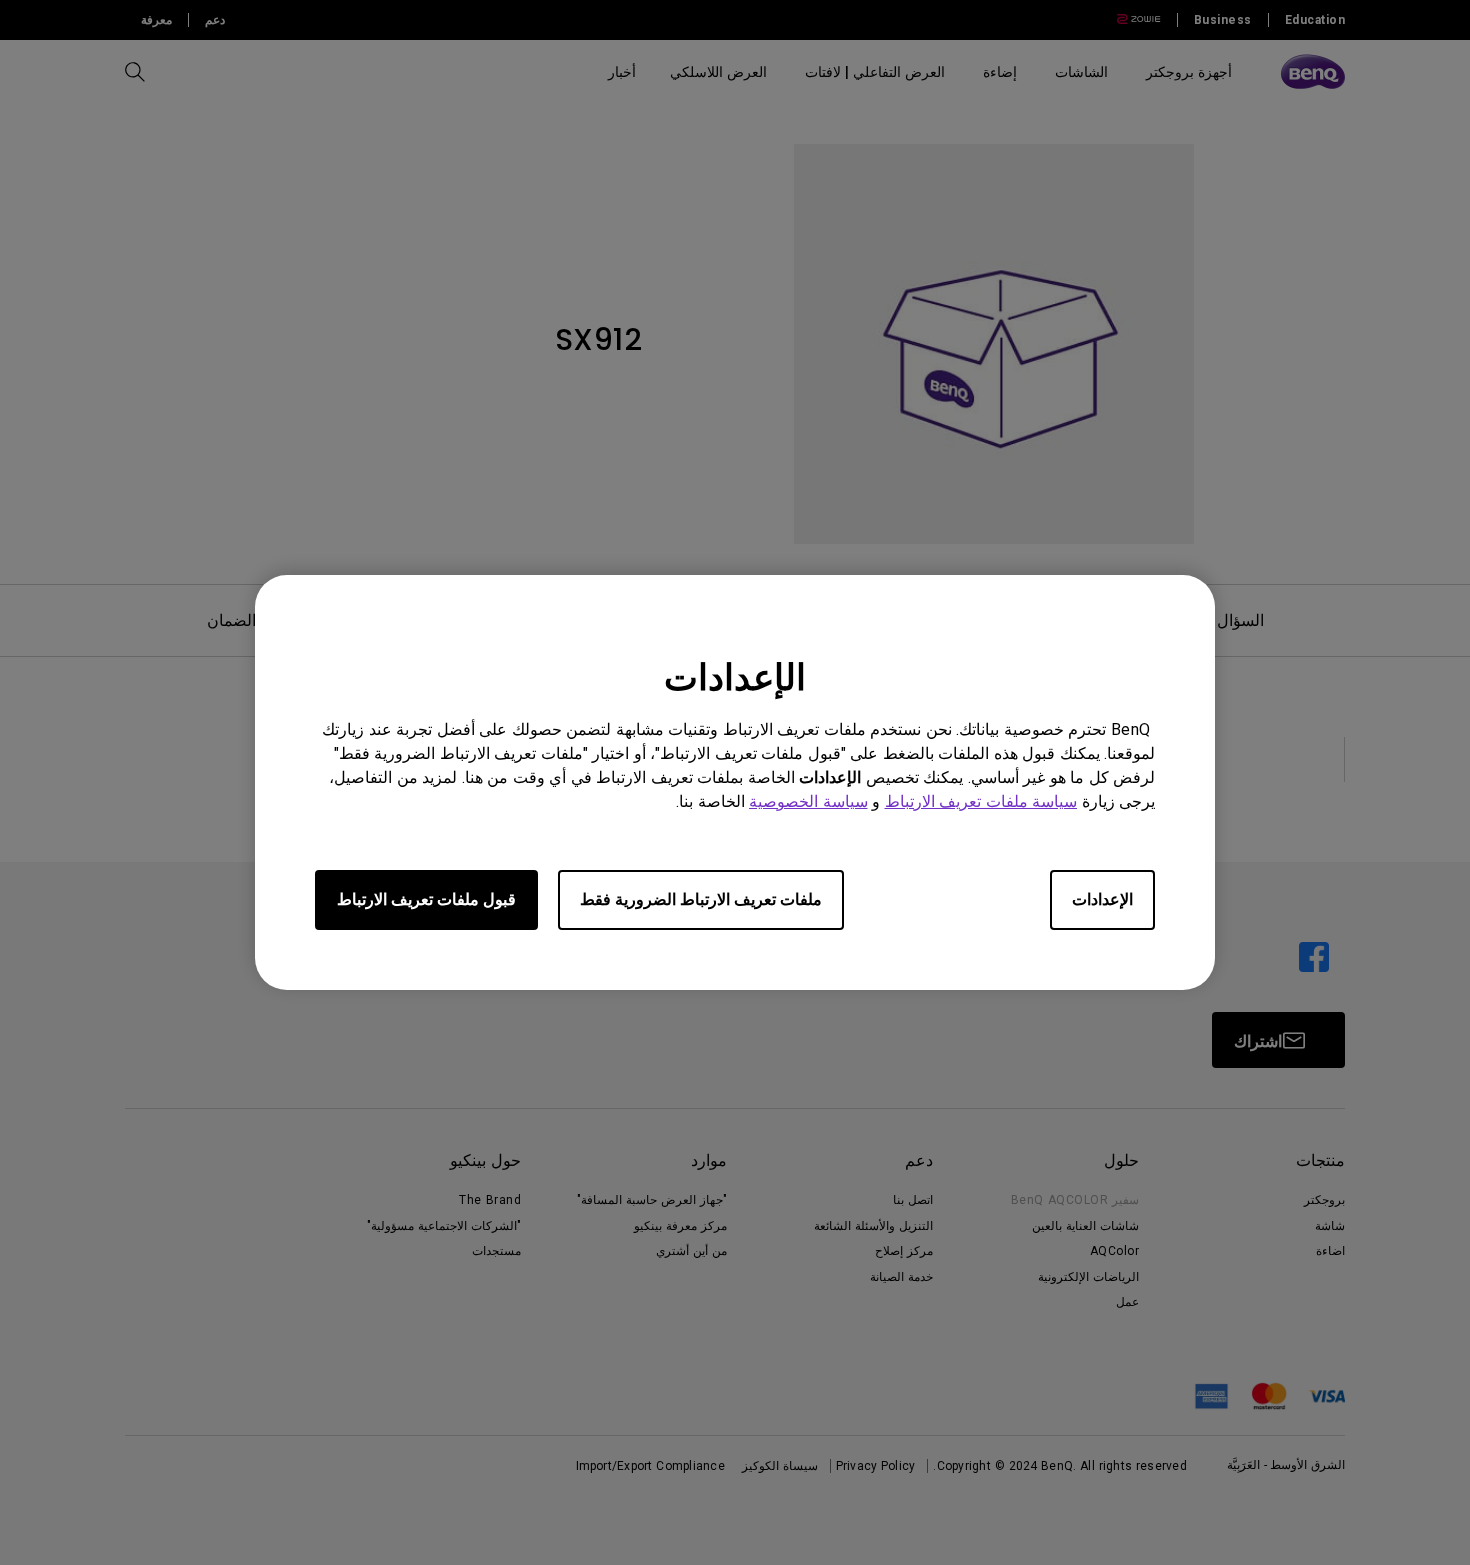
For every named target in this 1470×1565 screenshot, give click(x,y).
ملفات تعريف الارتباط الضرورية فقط (701, 899)
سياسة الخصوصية (808, 801)
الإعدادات (1102, 899)
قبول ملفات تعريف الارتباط (426, 899)
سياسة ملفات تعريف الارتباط (981, 801)
